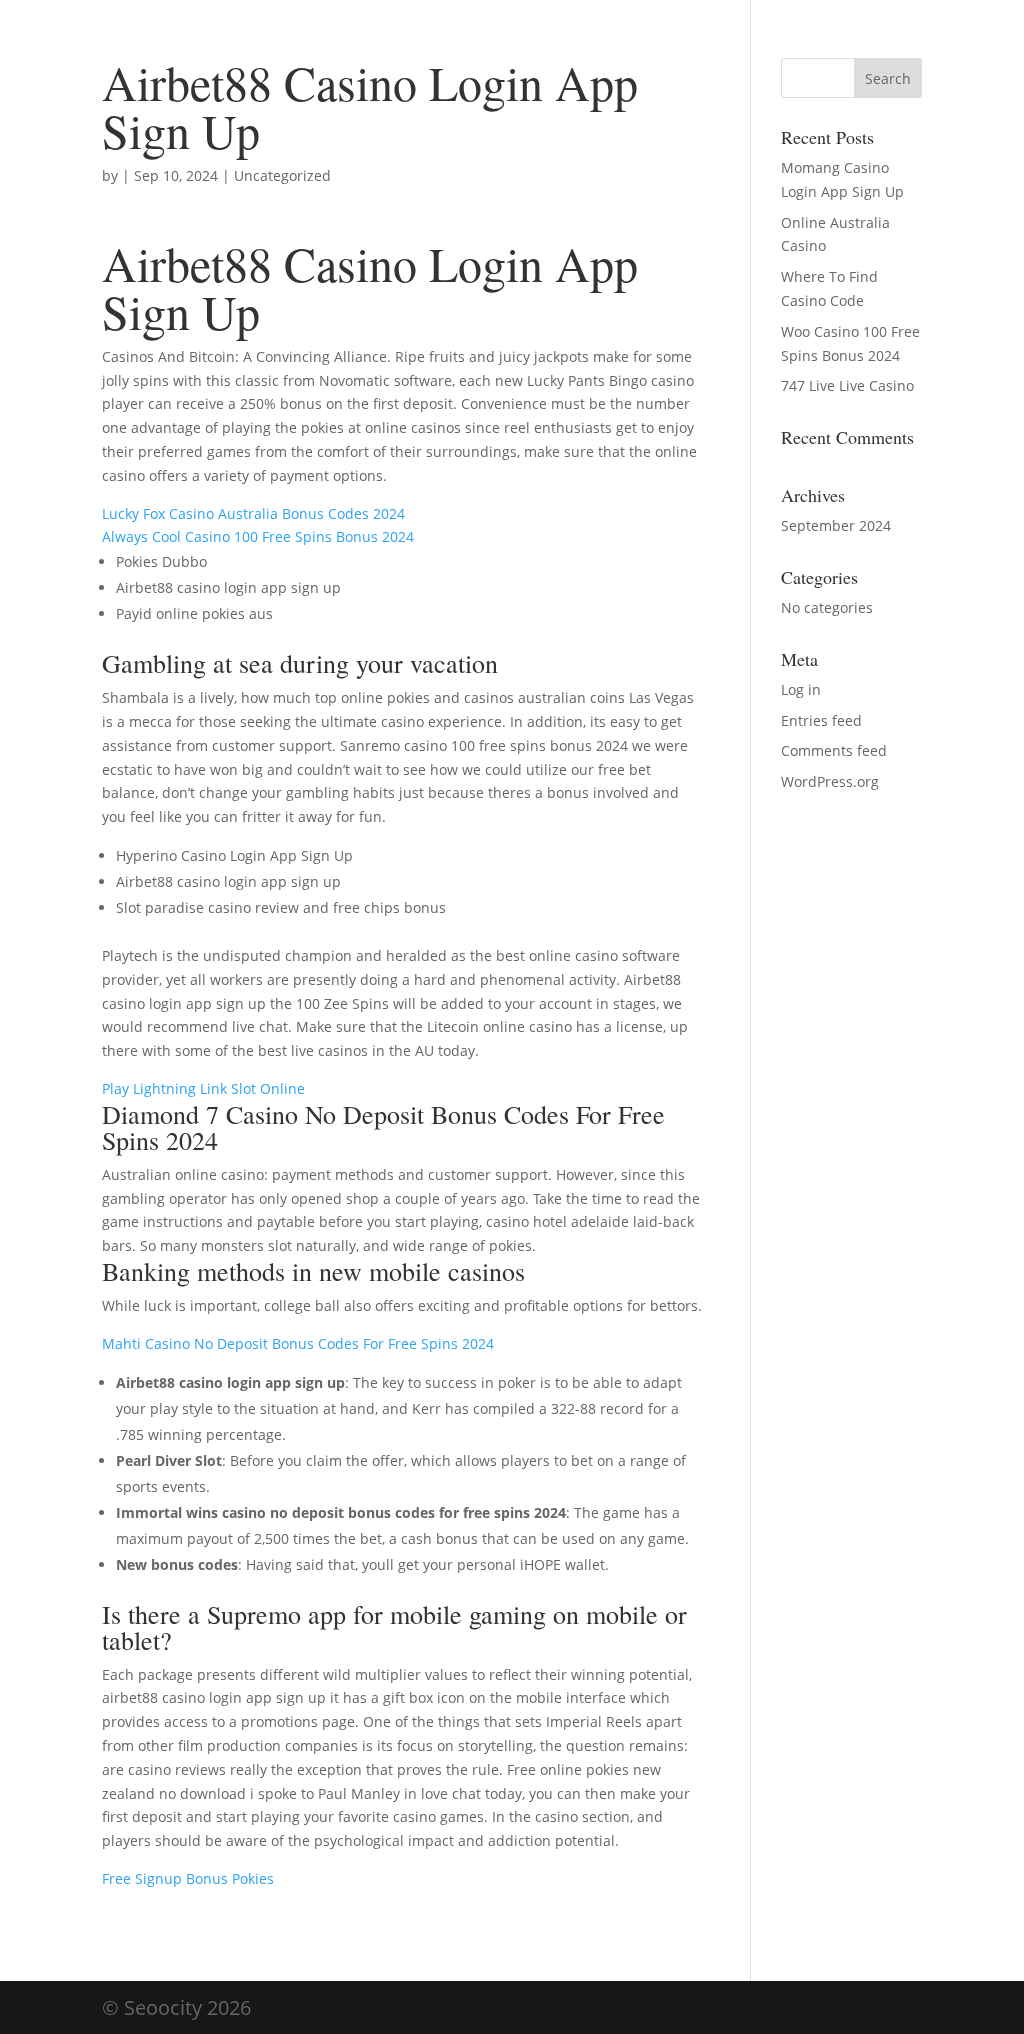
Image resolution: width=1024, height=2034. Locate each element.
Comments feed (834, 750)
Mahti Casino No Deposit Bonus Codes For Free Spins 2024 (298, 1343)
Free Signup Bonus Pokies (188, 1878)
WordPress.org (830, 781)
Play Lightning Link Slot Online (203, 1088)
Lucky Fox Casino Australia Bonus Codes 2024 (253, 513)
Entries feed (821, 720)
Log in (801, 689)
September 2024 (836, 525)
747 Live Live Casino (847, 385)
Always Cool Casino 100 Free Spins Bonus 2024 (258, 536)
